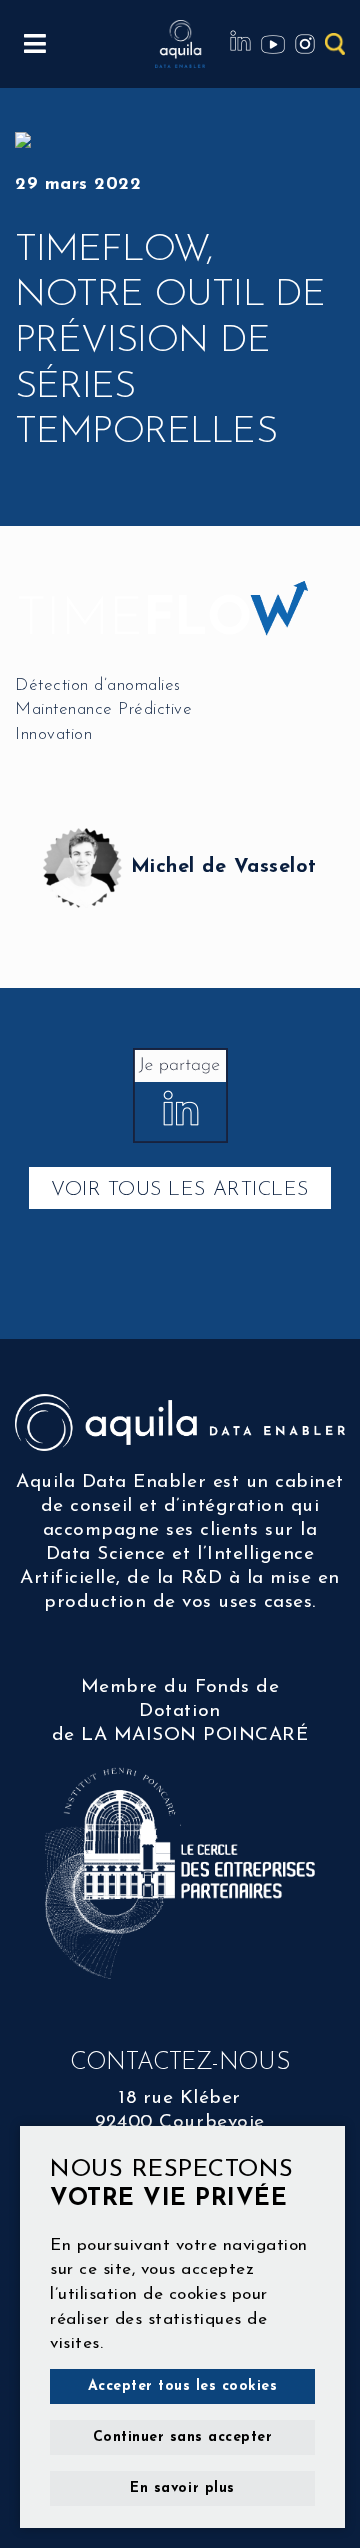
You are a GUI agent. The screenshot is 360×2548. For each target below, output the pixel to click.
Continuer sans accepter (183, 2437)
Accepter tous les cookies (183, 2386)
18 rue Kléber (180, 2098)
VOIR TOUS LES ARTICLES (179, 1190)
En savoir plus (182, 2488)
